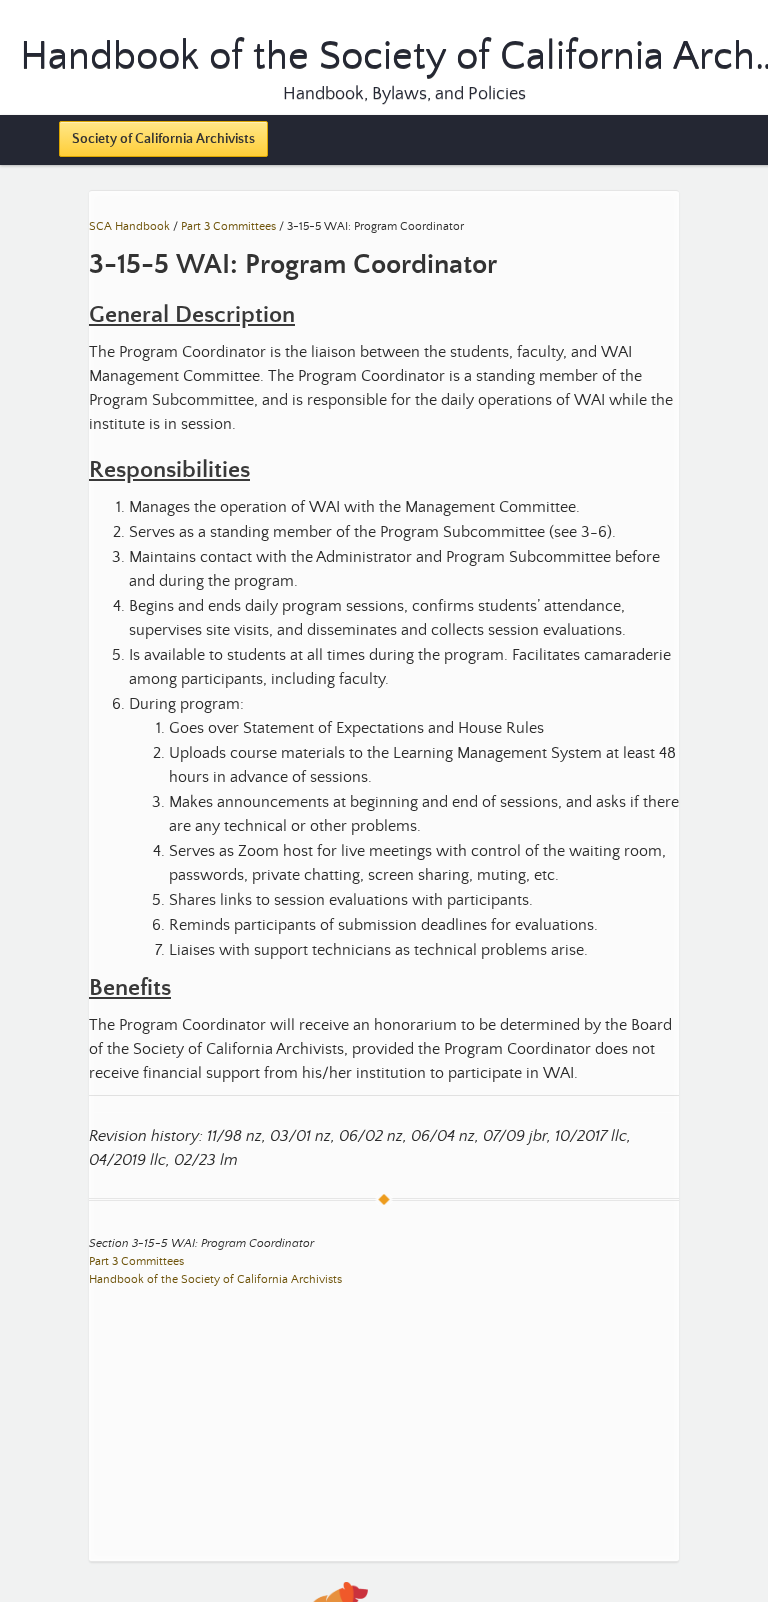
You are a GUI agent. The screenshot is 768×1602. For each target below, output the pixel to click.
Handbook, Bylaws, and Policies (404, 94)
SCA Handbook (129, 226)
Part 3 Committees (228, 226)
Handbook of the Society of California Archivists (215, 1279)
